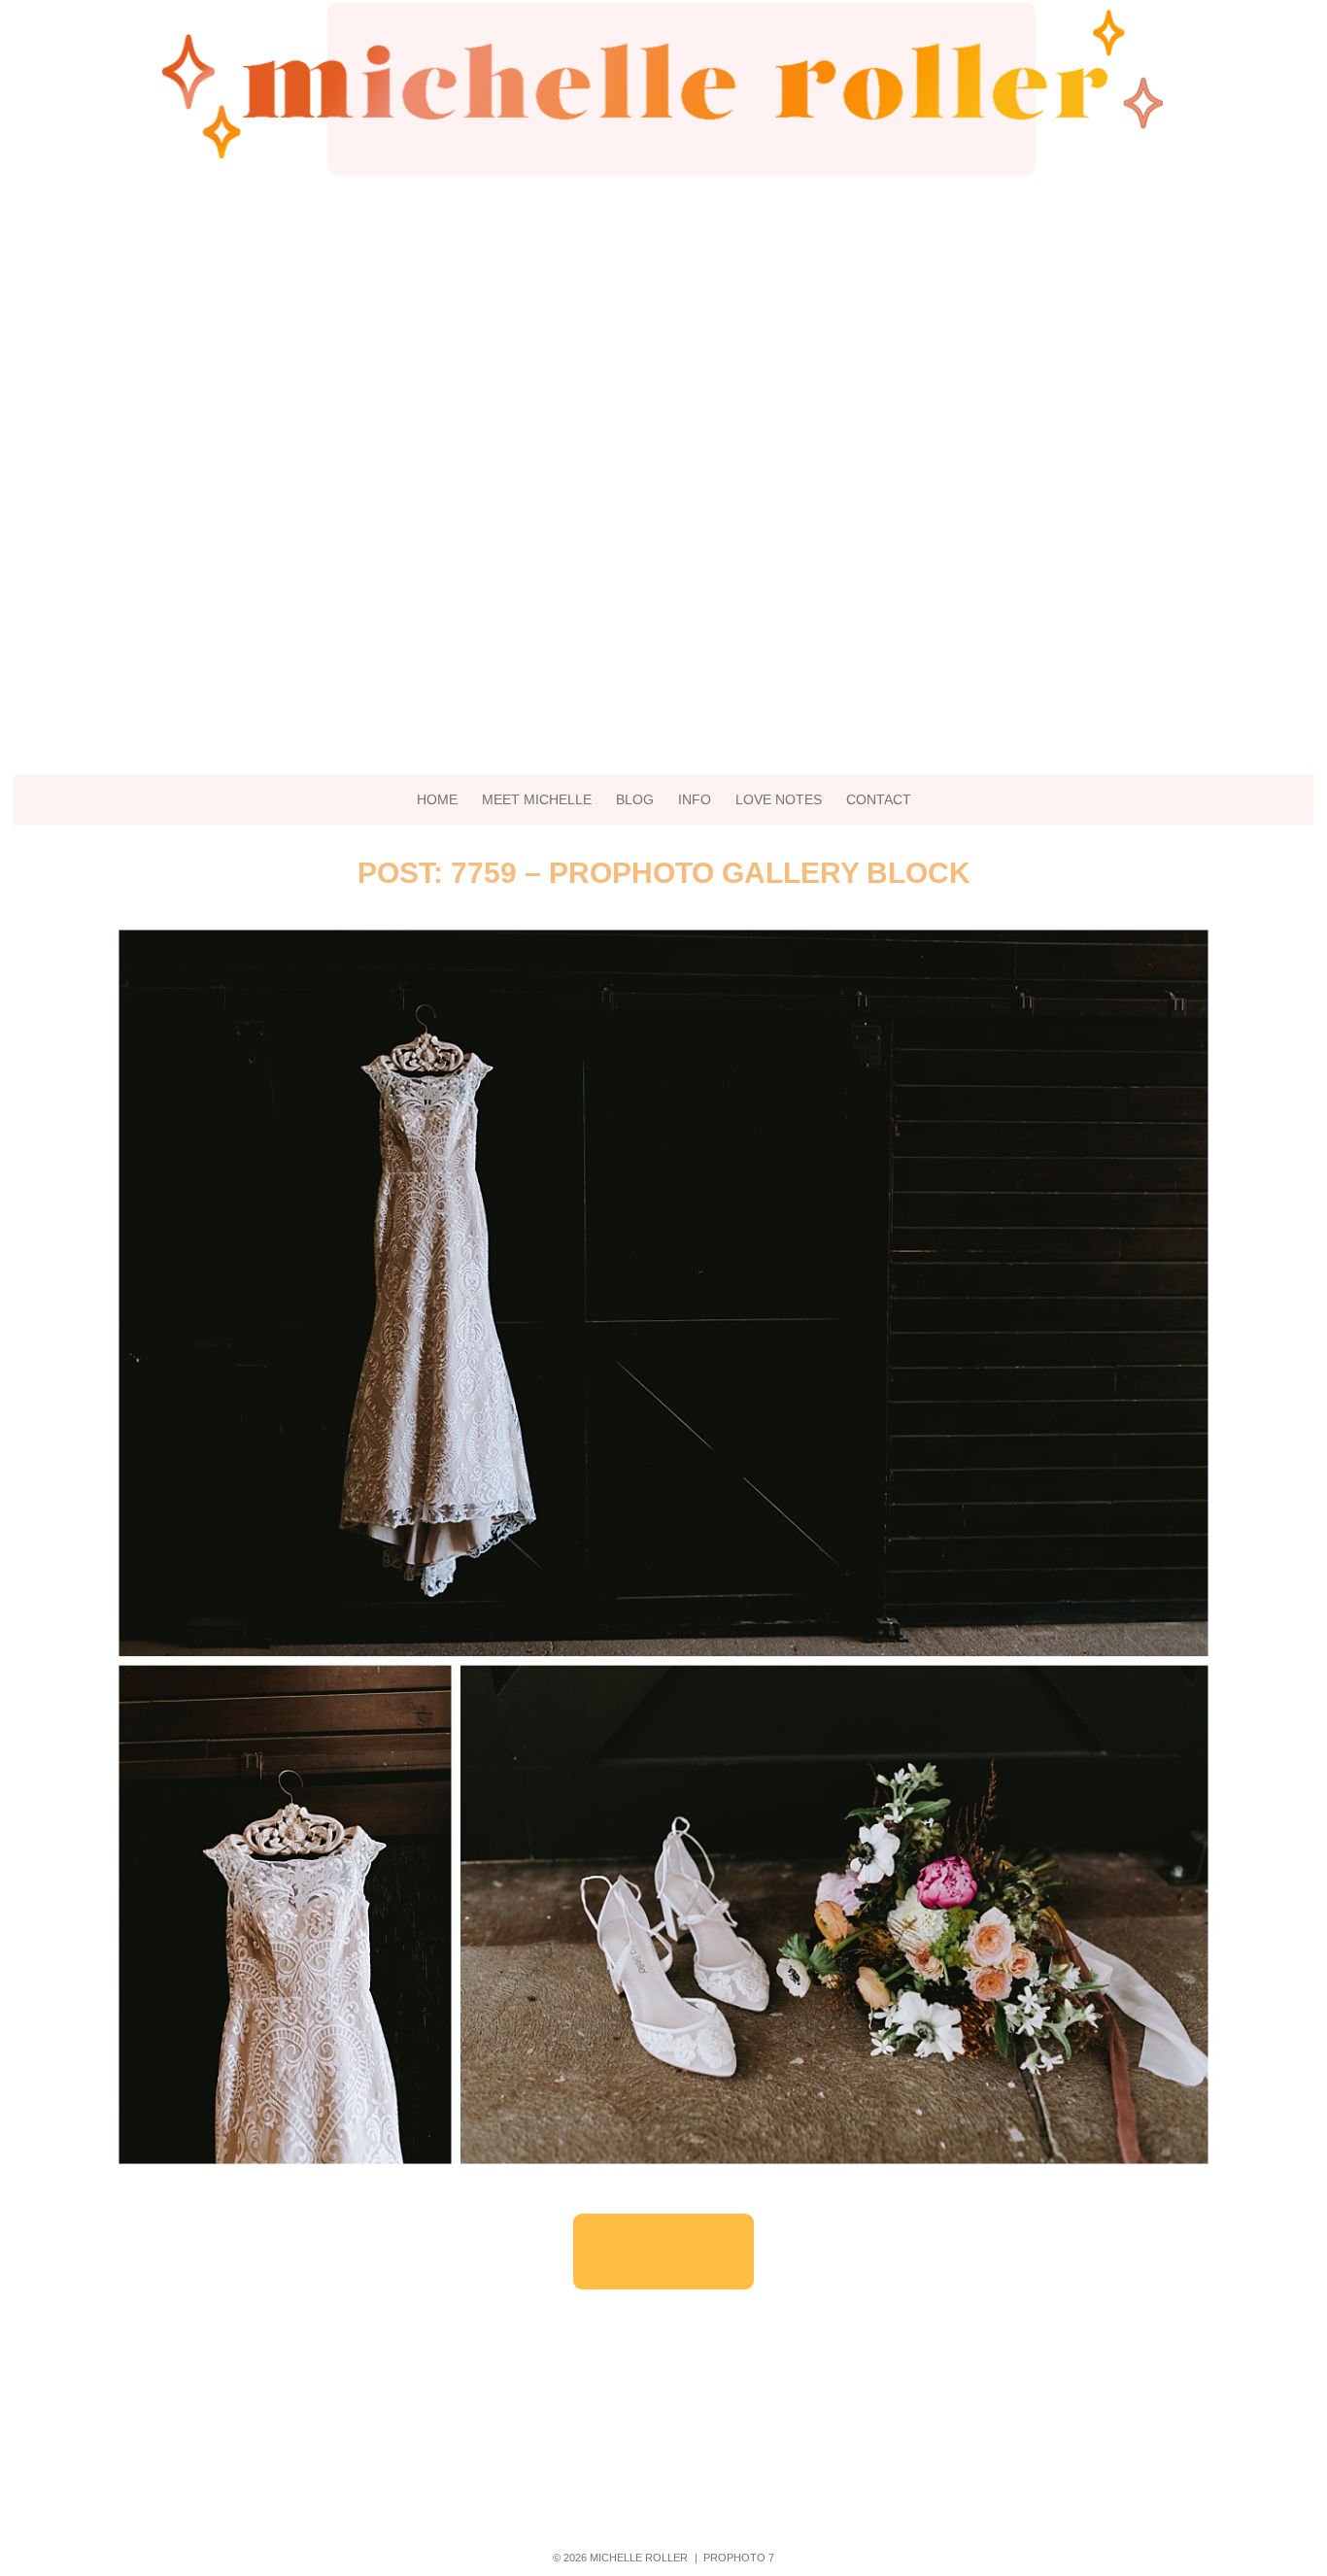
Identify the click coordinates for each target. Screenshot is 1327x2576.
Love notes (779, 799)
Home (437, 799)
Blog (635, 799)
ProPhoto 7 (739, 2558)
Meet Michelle (537, 799)
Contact (879, 799)
